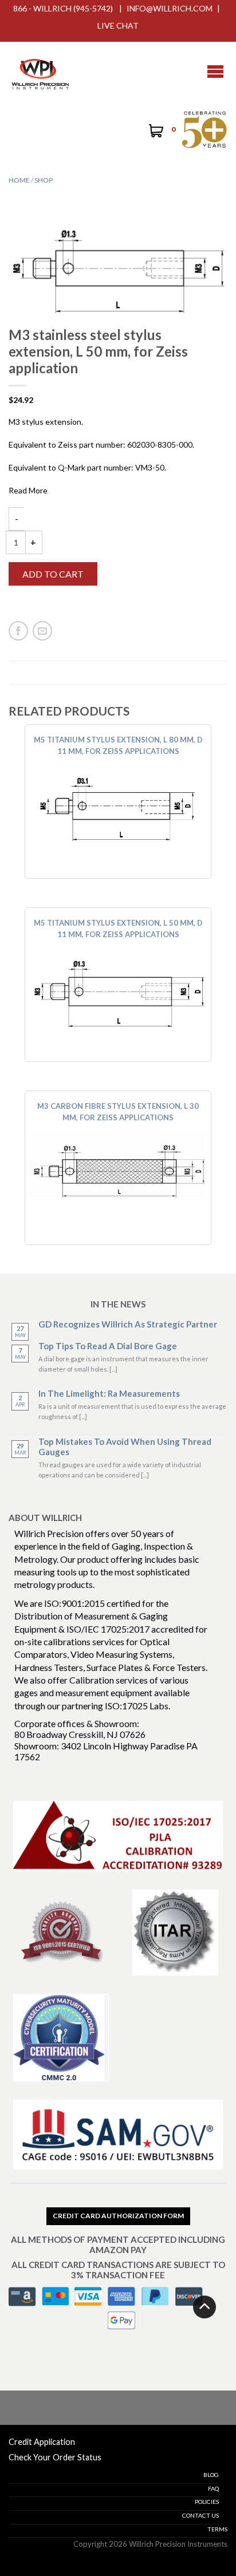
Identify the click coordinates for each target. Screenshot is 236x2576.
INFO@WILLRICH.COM (170, 8)
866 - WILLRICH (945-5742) (63, 8)
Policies (207, 2502)
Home (19, 180)
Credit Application (42, 2442)
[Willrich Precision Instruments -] (40, 72)
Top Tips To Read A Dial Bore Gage (108, 1346)
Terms (217, 2529)
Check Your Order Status (55, 2457)
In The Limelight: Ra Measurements (109, 1393)
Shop (44, 180)
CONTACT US (200, 2515)
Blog (211, 2475)
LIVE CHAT (118, 25)
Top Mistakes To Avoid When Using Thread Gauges (125, 1447)
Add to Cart (53, 574)
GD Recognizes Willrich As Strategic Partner (128, 1324)
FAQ (213, 2488)
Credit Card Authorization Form (118, 2216)
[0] (155, 132)
